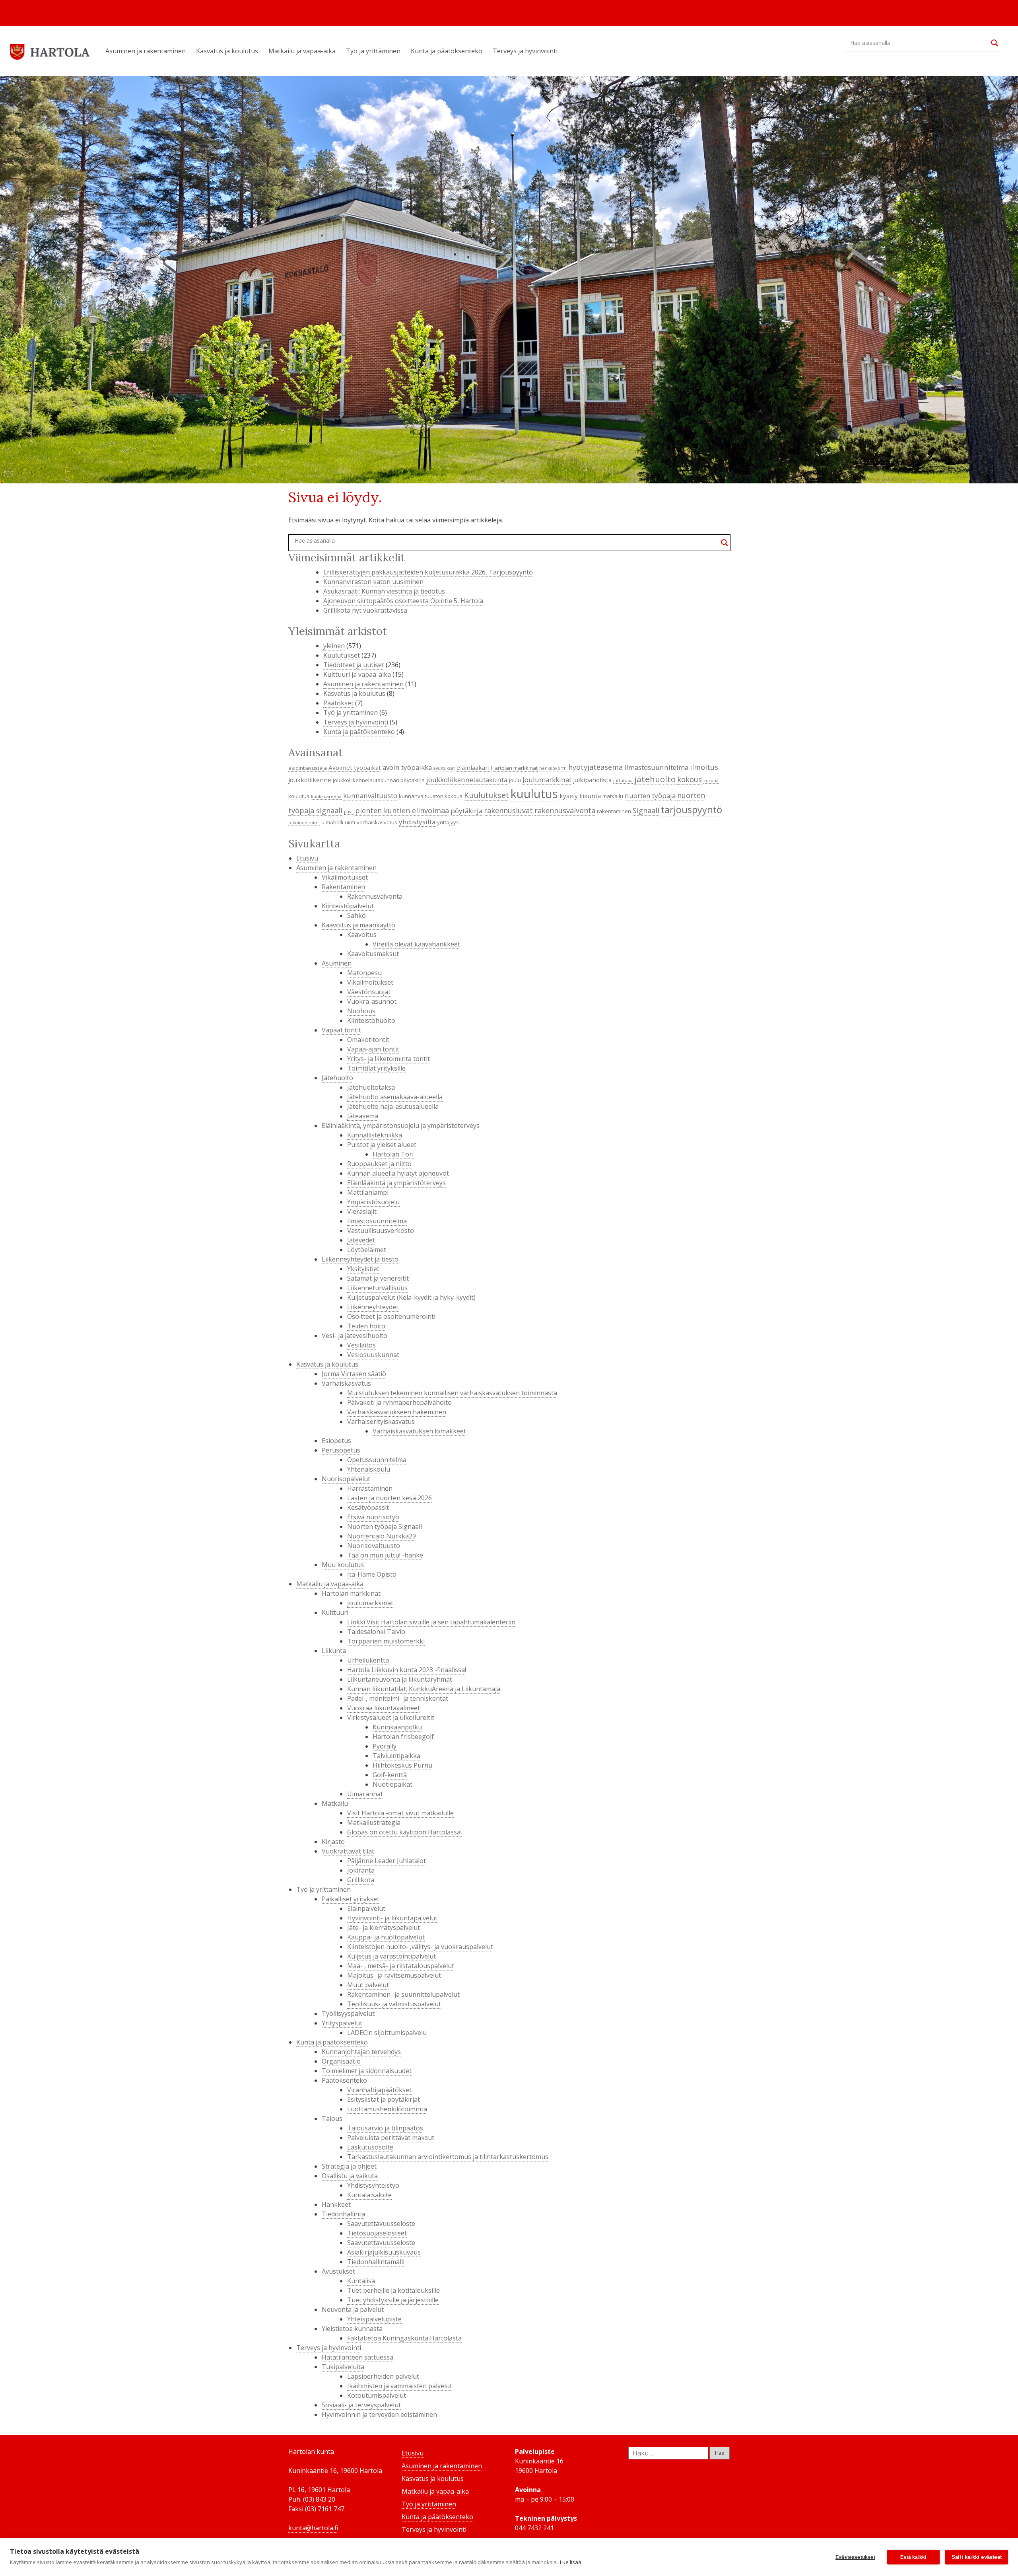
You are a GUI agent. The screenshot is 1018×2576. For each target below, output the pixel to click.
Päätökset (338, 703)
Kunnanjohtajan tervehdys (361, 2052)
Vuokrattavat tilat (348, 1851)
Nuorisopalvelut (346, 1479)
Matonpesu (364, 973)
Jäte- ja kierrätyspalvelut (384, 1928)
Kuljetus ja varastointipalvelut (391, 1956)
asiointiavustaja (308, 768)
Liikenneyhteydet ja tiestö (360, 1259)
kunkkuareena (326, 796)
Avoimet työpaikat (355, 767)
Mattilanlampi (368, 1192)
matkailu (613, 796)
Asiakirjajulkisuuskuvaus (384, 2252)
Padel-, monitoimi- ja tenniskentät (398, 1698)
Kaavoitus (362, 935)
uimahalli (332, 822)
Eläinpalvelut (366, 1908)
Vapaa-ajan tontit (373, 1049)
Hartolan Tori (393, 1154)
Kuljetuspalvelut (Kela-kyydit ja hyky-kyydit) (411, 1297)
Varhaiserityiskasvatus (381, 1421)
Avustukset (338, 2271)
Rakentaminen (343, 887)
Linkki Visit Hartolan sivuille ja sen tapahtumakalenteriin (431, 1622)
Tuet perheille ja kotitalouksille (393, 2290)
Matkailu (335, 1803)
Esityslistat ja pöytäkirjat (384, 2099)
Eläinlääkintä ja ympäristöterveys (396, 1183)
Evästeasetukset (855, 2557)
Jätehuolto (337, 1078)
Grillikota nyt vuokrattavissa (365, 610)
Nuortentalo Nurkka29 (382, 1536)
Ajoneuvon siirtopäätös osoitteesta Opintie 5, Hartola (403, 601)
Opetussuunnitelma (377, 1460)
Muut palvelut (368, 1985)
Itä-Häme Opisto (372, 1574)
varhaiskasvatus (377, 822)
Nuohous (361, 1011)
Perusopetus (341, 1450)
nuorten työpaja (650, 795)
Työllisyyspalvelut (348, 2013)
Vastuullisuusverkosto (381, 1231)
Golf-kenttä (390, 1775)
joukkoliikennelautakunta (467, 780)
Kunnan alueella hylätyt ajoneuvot (398, 1173)
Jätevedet (361, 1240)
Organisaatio (341, 2061)
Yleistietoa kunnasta (352, 2329)
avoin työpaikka (407, 767)
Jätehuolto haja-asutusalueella (393, 1106)
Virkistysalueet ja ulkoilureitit (391, 1717)
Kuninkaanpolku (397, 1727)
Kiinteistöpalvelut (348, 906)
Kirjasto (333, 1842)
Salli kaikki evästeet (977, 2557)
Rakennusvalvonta (375, 896)
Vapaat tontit (341, 1030)
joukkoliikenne (310, 780)
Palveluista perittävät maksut (391, 2138)
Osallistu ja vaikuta (350, 2176)
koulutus (299, 796)
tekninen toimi (304, 823)
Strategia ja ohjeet (349, 2166)
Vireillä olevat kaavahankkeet (416, 944)
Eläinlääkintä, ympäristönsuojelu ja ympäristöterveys (401, 1125)
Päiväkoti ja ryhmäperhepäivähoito (399, 1402)
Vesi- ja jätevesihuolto (355, 1336)
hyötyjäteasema (595, 767)
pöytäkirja (466, 811)
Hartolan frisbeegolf (403, 1737)
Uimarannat (365, 1794)
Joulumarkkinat (547, 780)
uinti (350, 822)
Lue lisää (571, 2562)
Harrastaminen (370, 1488)
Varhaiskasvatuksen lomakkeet (419, 1431)
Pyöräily (385, 1746)
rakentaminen (614, 811)
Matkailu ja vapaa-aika (302, 51)
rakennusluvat (508, 810)
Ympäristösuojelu (373, 1202)
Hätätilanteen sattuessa (357, 2357)
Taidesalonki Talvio (376, 1632)
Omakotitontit (368, 1040)
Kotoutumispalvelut (377, 2395)
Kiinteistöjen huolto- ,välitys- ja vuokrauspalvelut (420, 1947)
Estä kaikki (913, 2557)
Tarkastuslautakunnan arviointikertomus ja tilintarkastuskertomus (448, 2157)
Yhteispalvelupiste (374, 2319)
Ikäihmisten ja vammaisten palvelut (400, 2386)
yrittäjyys (448, 822)
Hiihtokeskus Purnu (402, 1765)
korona (711, 781)
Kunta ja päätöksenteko (447, 51)
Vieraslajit (362, 1211)
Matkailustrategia (374, 1822)
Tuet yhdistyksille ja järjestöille (393, 2300)
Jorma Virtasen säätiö (354, 1374)
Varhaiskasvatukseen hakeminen (397, 1412)
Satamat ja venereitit (378, 1278)
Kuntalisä (361, 2281)
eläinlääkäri (473, 767)
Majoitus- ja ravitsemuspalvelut (394, 1975)
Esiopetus (336, 1441)
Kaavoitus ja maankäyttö (358, 925)
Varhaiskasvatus (346, 1383)
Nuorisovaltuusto (374, 1546)
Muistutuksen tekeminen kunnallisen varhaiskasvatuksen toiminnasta (452, 1393)
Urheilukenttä (368, 1660)
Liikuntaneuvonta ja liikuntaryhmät (400, 1679)
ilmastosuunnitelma (656, 767)
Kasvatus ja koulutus (227, 51)
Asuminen (337, 963)
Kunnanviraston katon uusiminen (373, 582)
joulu (515, 780)
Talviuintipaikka (396, 1756)
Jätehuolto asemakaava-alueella (395, 1097)
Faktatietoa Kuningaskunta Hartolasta (404, 2338)
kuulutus (534, 794)
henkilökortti (553, 768)
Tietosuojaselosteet (377, 2233)
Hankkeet (336, 2204)
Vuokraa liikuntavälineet (384, 1708)
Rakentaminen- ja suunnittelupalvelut (403, 1994)
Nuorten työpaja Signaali (385, 1527)
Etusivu (307, 858)
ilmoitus (704, 767)
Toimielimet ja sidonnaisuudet (367, 2071)
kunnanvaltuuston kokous (431, 796)
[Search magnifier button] (995, 43)
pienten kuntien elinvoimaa (402, 810)
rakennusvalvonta (565, 810)
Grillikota (361, 1880)
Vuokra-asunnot (372, 1001)
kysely (569, 796)
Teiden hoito (366, 1326)
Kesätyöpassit (368, 1507)
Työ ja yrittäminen (373, 51)
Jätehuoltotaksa (371, 1087)
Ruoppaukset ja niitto (379, 1164)
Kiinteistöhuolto (371, 1020)
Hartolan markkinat (514, 768)
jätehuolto (655, 779)
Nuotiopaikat (392, 1784)
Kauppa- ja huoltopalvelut (386, 1937)
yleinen (334, 646)
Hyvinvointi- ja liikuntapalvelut (392, 1918)
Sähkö (356, 915)
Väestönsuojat (369, 992)
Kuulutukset (342, 655)
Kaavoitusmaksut (373, 954)
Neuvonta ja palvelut (353, 2309)
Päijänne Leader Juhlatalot (387, 1861)
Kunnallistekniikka (375, 1135)
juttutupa (623, 781)
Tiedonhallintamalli (376, 2262)
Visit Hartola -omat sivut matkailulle (400, 1813)
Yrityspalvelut (342, 2023)
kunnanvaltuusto (370, 795)
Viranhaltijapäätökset (379, 2090)
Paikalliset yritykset (351, 1899)
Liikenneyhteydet (373, 1307)
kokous (690, 779)
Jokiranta (361, 1870)
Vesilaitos (361, 1345)
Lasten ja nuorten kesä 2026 (390, 1498)
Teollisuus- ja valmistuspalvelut (394, 2004)
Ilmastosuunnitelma (377, 1221)
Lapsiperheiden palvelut (383, 2376)
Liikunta (334, 1651)
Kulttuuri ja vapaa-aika (357, 674)
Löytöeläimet (367, 1250)
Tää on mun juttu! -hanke (385, 1555)
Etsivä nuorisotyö (373, 1517)
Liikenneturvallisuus (377, 1288)
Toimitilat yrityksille (376, 1068)
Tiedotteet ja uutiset (354, 665)
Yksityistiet (363, 1269)
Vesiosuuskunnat (373, 1355)
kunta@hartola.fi (313, 2528)
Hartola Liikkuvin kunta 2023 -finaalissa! (407, 1670)
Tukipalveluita (343, 2367)
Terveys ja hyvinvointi (525, 51)
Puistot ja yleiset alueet (382, 1145)
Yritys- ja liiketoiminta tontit (389, 1059)
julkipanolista (592, 780)
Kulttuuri (335, 1612)
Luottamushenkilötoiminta (387, 2109)
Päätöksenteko (344, 2080)
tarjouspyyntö (692, 810)
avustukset (444, 768)
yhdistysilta (417, 822)
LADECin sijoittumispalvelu (387, 2033)
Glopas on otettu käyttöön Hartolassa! (404, 1832)
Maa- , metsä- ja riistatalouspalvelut (401, 1966)
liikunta (590, 796)
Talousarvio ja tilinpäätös (385, 2128)
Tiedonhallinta (343, 2214)
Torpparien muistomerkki (386, 1641)
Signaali (646, 810)
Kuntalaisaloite (369, 2195)
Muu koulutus (343, 1565)
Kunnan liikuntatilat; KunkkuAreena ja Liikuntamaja (424, 1689)
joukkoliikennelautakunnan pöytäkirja (379, 780)
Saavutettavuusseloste (381, 2224)
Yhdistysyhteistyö (373, 2185)
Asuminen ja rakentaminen (146, 51)
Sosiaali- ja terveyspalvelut (361, 2405)
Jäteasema (363, 1116)
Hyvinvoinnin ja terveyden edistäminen (379, 2414)
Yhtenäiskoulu (369, 1469)
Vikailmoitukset (345, 877)
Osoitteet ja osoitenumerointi (391, 1316)
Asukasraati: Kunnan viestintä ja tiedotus (384, 591)
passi (349, 812)
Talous (332, 2118)
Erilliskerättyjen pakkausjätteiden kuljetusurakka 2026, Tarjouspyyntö (428, 572)
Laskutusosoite (370, 2147)
